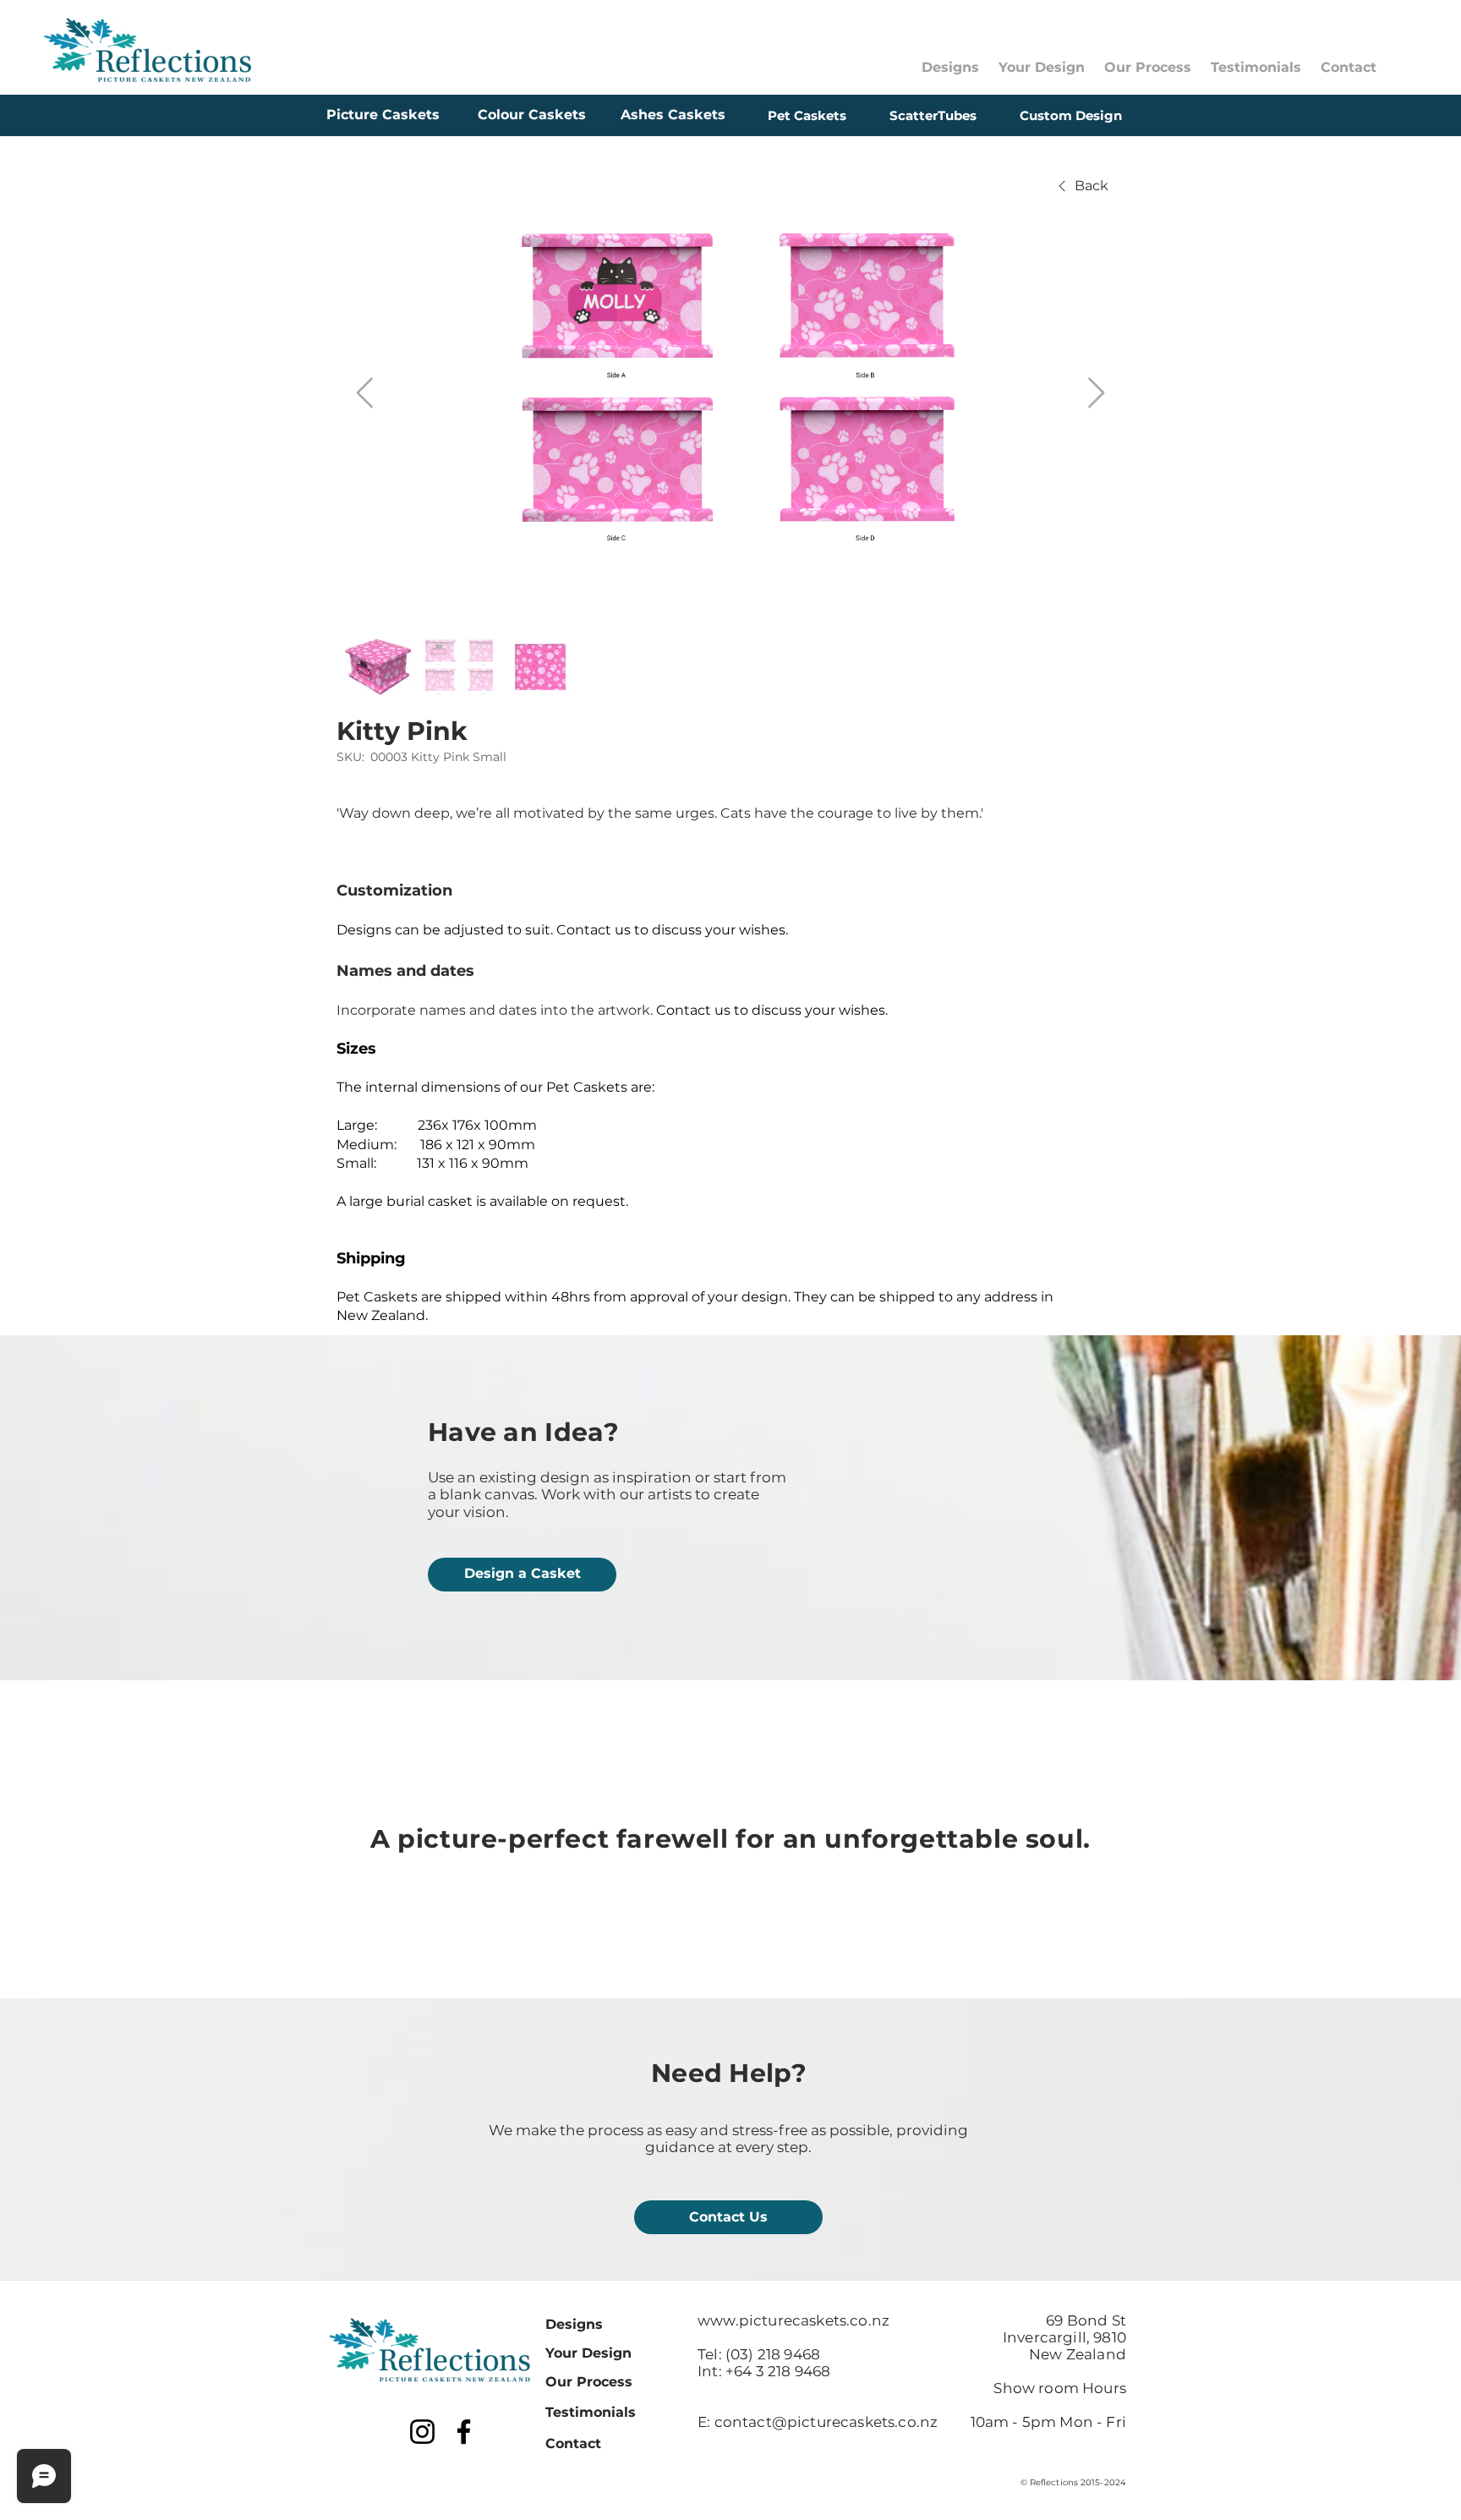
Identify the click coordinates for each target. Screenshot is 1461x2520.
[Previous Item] (365, 394)
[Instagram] (422, 2432)
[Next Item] (1096, 394)
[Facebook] (464, 2432)
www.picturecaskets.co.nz (793, 2320)
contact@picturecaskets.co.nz (826, 2422)
